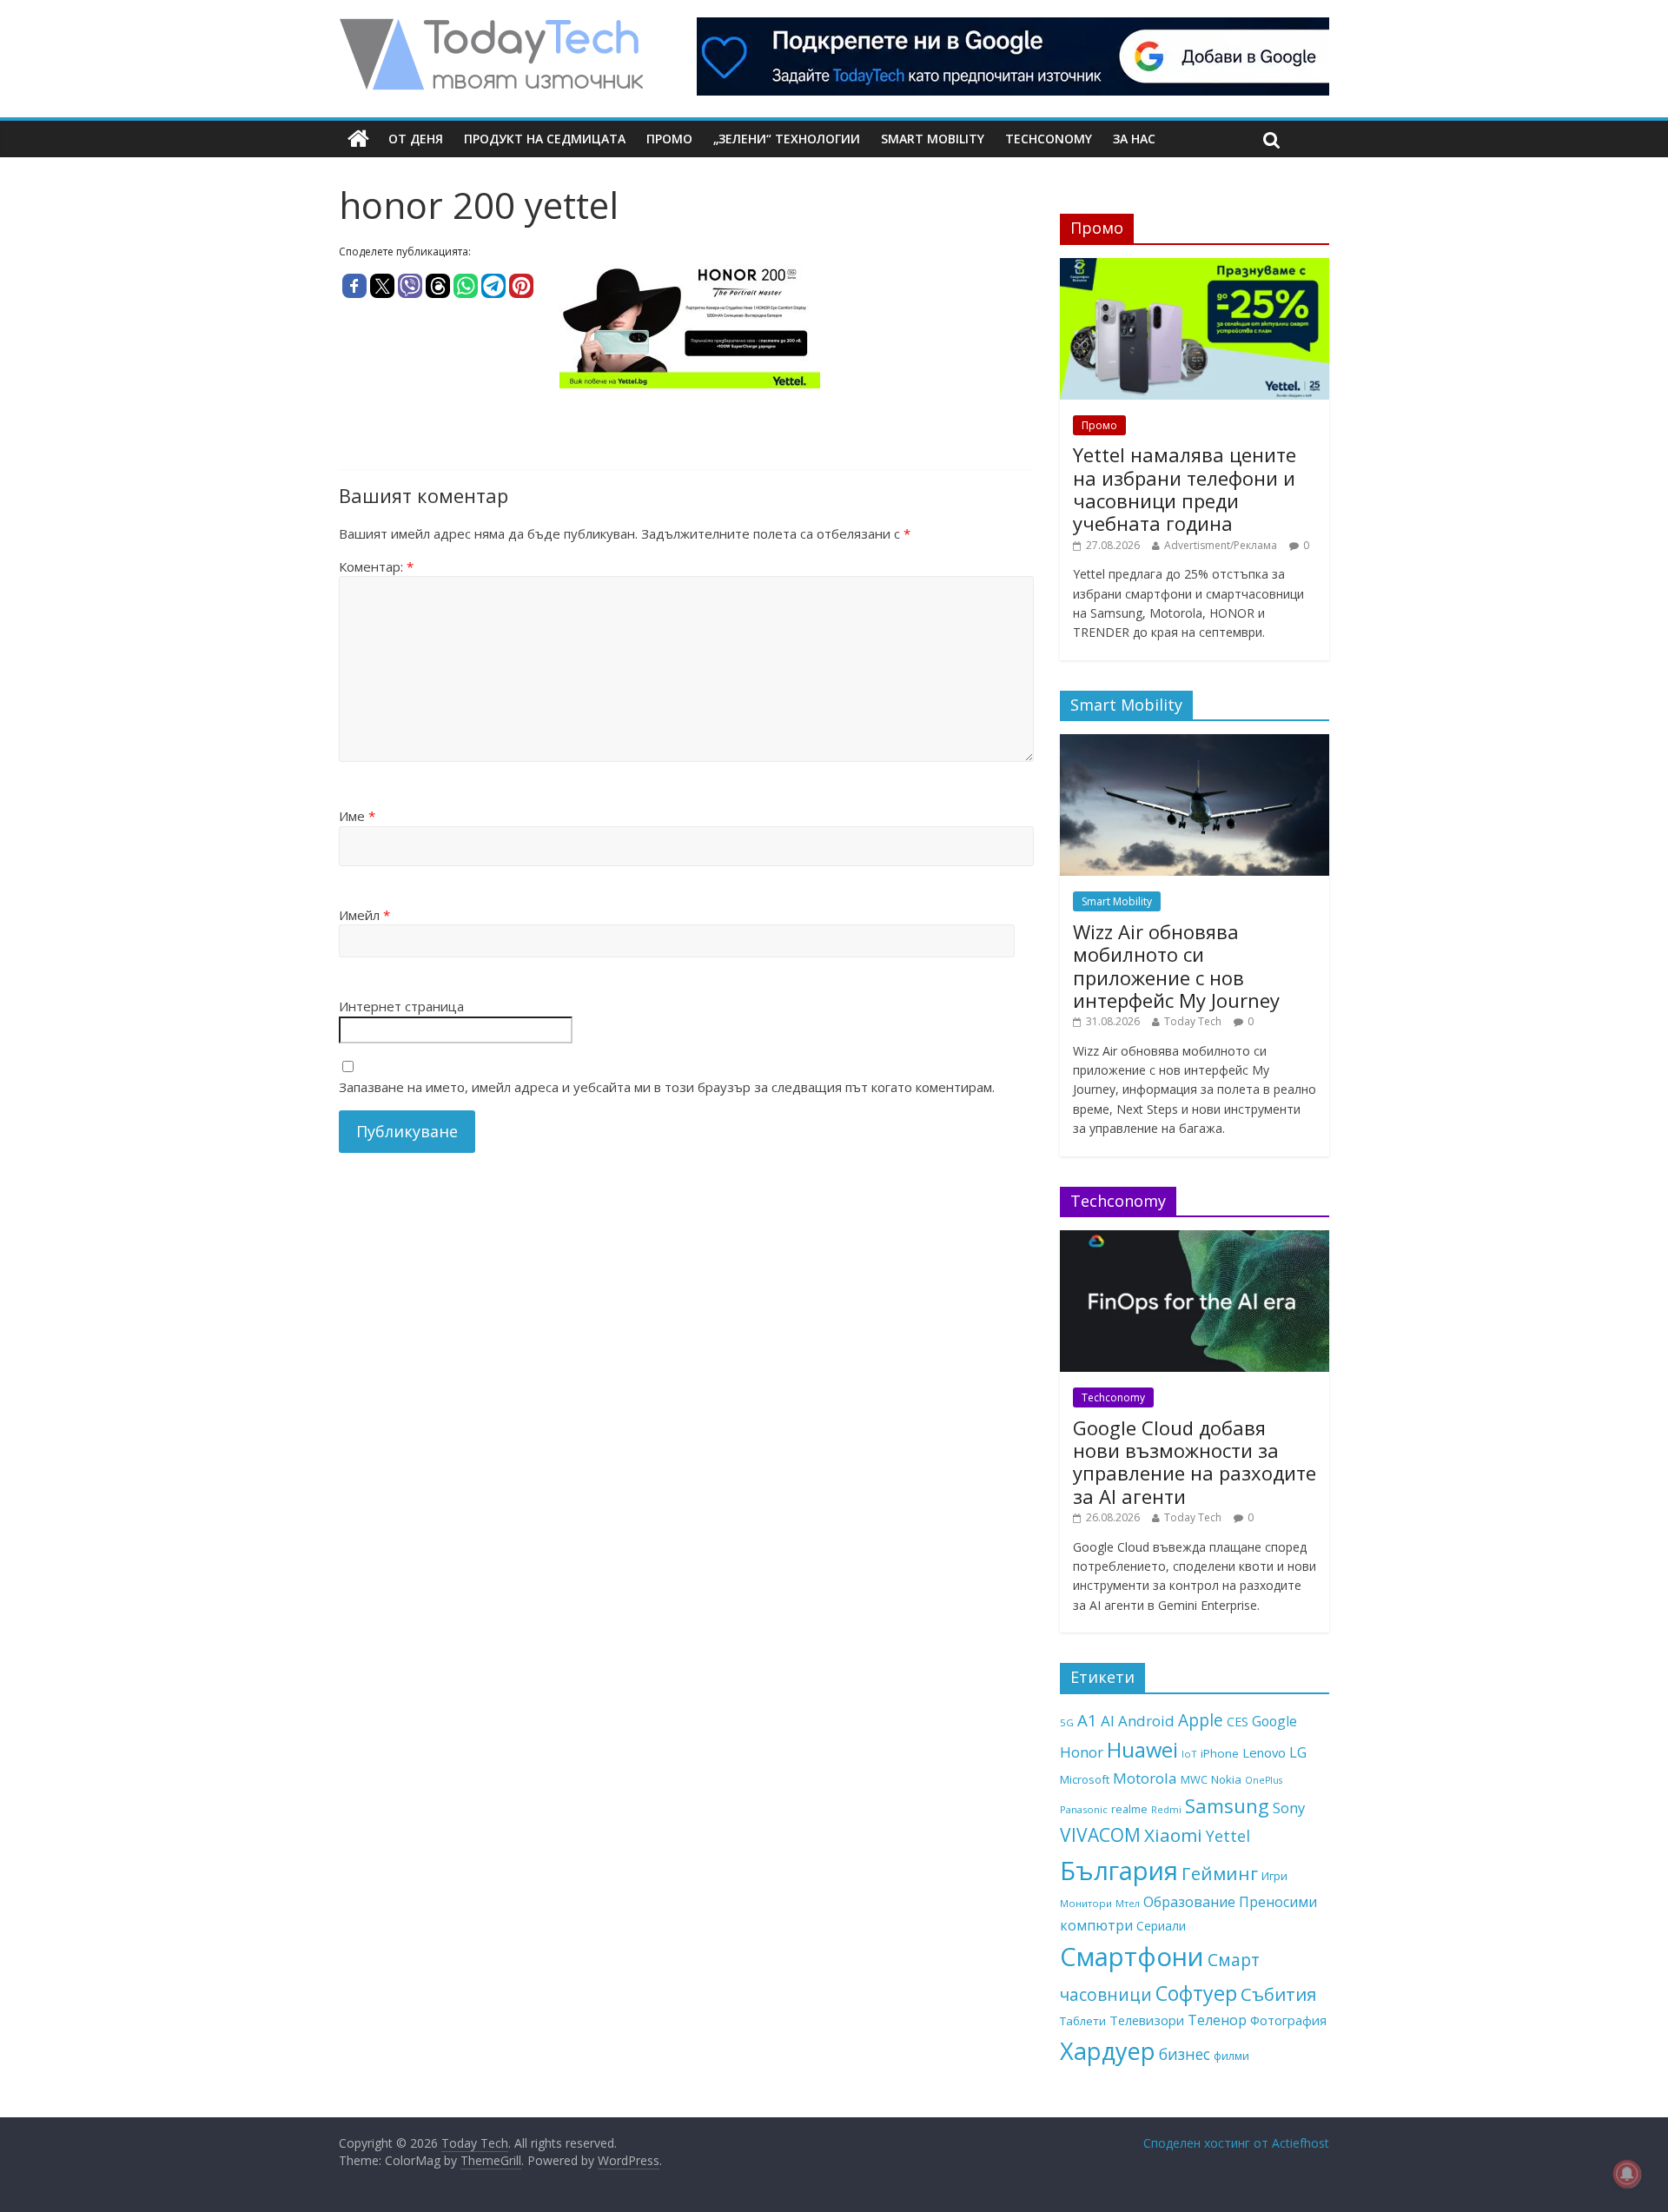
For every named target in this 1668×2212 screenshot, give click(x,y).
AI (1108, 1721)
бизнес (1185, 2054)
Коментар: (376, 566)
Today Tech (1193, 1021)
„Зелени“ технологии (787, 139)
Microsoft (1085, 1779)
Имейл (364, 915)
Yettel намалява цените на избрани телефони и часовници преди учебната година (1185, 489)
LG (1298, 1752)
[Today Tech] (491, 28)
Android (1146, 1721)
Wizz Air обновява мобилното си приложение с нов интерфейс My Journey (1176, 966)
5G (1067, 1722)
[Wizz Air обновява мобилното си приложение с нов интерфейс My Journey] (1195, 743)
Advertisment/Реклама (1221, 545)
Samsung (1227, 1805)
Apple (1201, 1720)
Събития (1278, 1994)
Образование (1189, 1902)
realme (1129, 1809)
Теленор (1217, 2020)
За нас (1134, 139)
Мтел (1128, 1903)
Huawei (1142, 1749)
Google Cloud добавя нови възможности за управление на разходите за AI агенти (1195, 1462)
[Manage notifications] (1627, 2174)
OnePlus (1264, 1780)
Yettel (1228, 1836)
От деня (416, 139)
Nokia (1226, 1779)
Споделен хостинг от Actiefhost (1236, 2143)
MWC (1194, 1779)
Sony (1289, 1808)
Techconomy (1049, 139)
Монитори (1086, 1903)
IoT (1189, 1754)
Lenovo (1264, 1752)
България (1119, 1871)
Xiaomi (1173, 1835)
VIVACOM (1100, 1835)
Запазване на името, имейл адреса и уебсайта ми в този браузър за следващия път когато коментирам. (667, 1087)
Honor (1082, 1752)
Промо (669, 139)
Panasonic (1084, 1809)
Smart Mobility (933, 139)
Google (1274, 1721)
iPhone (1220, 1753)
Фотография (1288, 2020)
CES (1238, 1722)
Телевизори (1147, 2020)
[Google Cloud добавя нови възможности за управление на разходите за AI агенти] (1195, 1239)
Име (357, 816)
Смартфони (1132, 1957)
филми (1231, 2056)
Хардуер (1108, 2051)
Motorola (1145, 1778)
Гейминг (1220, 1873)
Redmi (1166, 1809)
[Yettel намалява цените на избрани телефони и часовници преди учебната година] (1195, 267)
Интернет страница (401, 1006)
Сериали (1161, 1926)
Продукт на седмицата (545, 139)
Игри (1274, 1876)
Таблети (1083, 2021)
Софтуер (1196, 1993)
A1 (1087, 1720)
